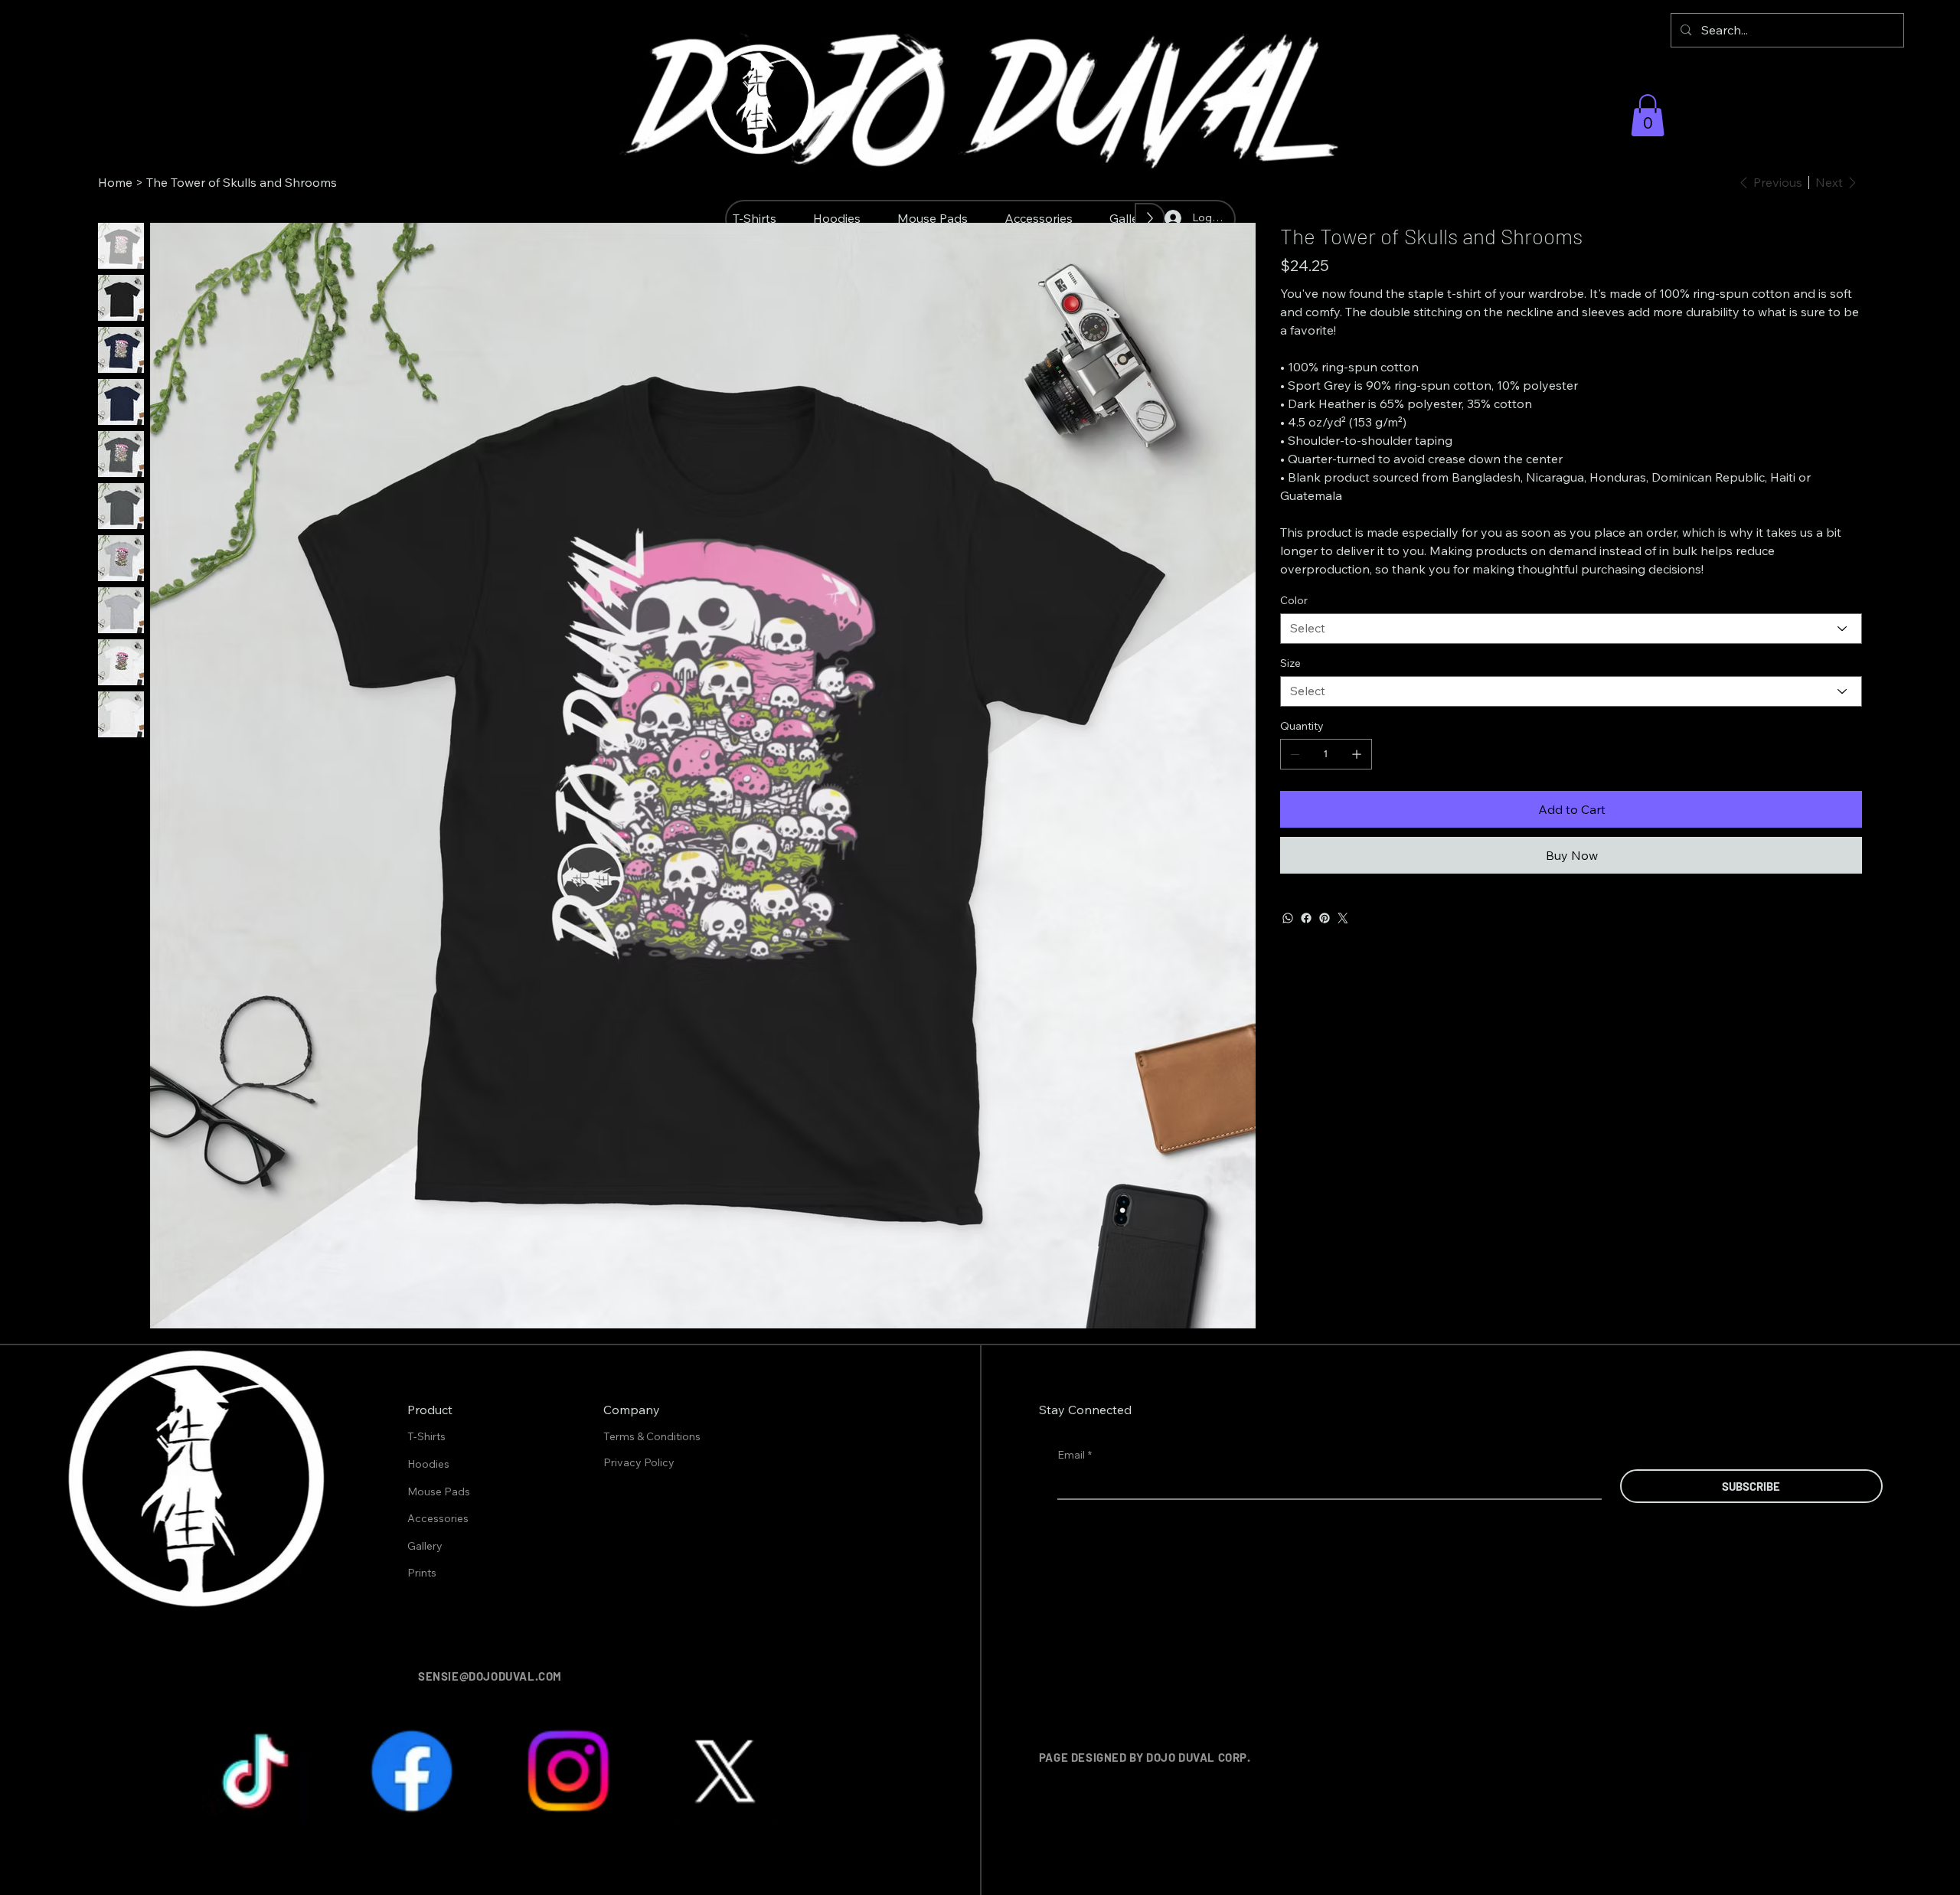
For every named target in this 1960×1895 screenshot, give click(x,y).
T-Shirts (426, 1436)
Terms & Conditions (653, 1436)
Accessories (438, 1518)
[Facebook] (1306, 918)
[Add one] (1357, 754)
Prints (422, 1573)
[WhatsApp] (1288, 918)
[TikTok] (256, 1771)
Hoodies (428, 1464)
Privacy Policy (640, 1462)
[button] (1648, 115)
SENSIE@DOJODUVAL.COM (490, 1676)
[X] (724, 1771)
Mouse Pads (439, 1491)
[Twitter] (1343, 918)
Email (1075, 1455)
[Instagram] (568, 1771)
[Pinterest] (1325, 918)
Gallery (425, 1546)
